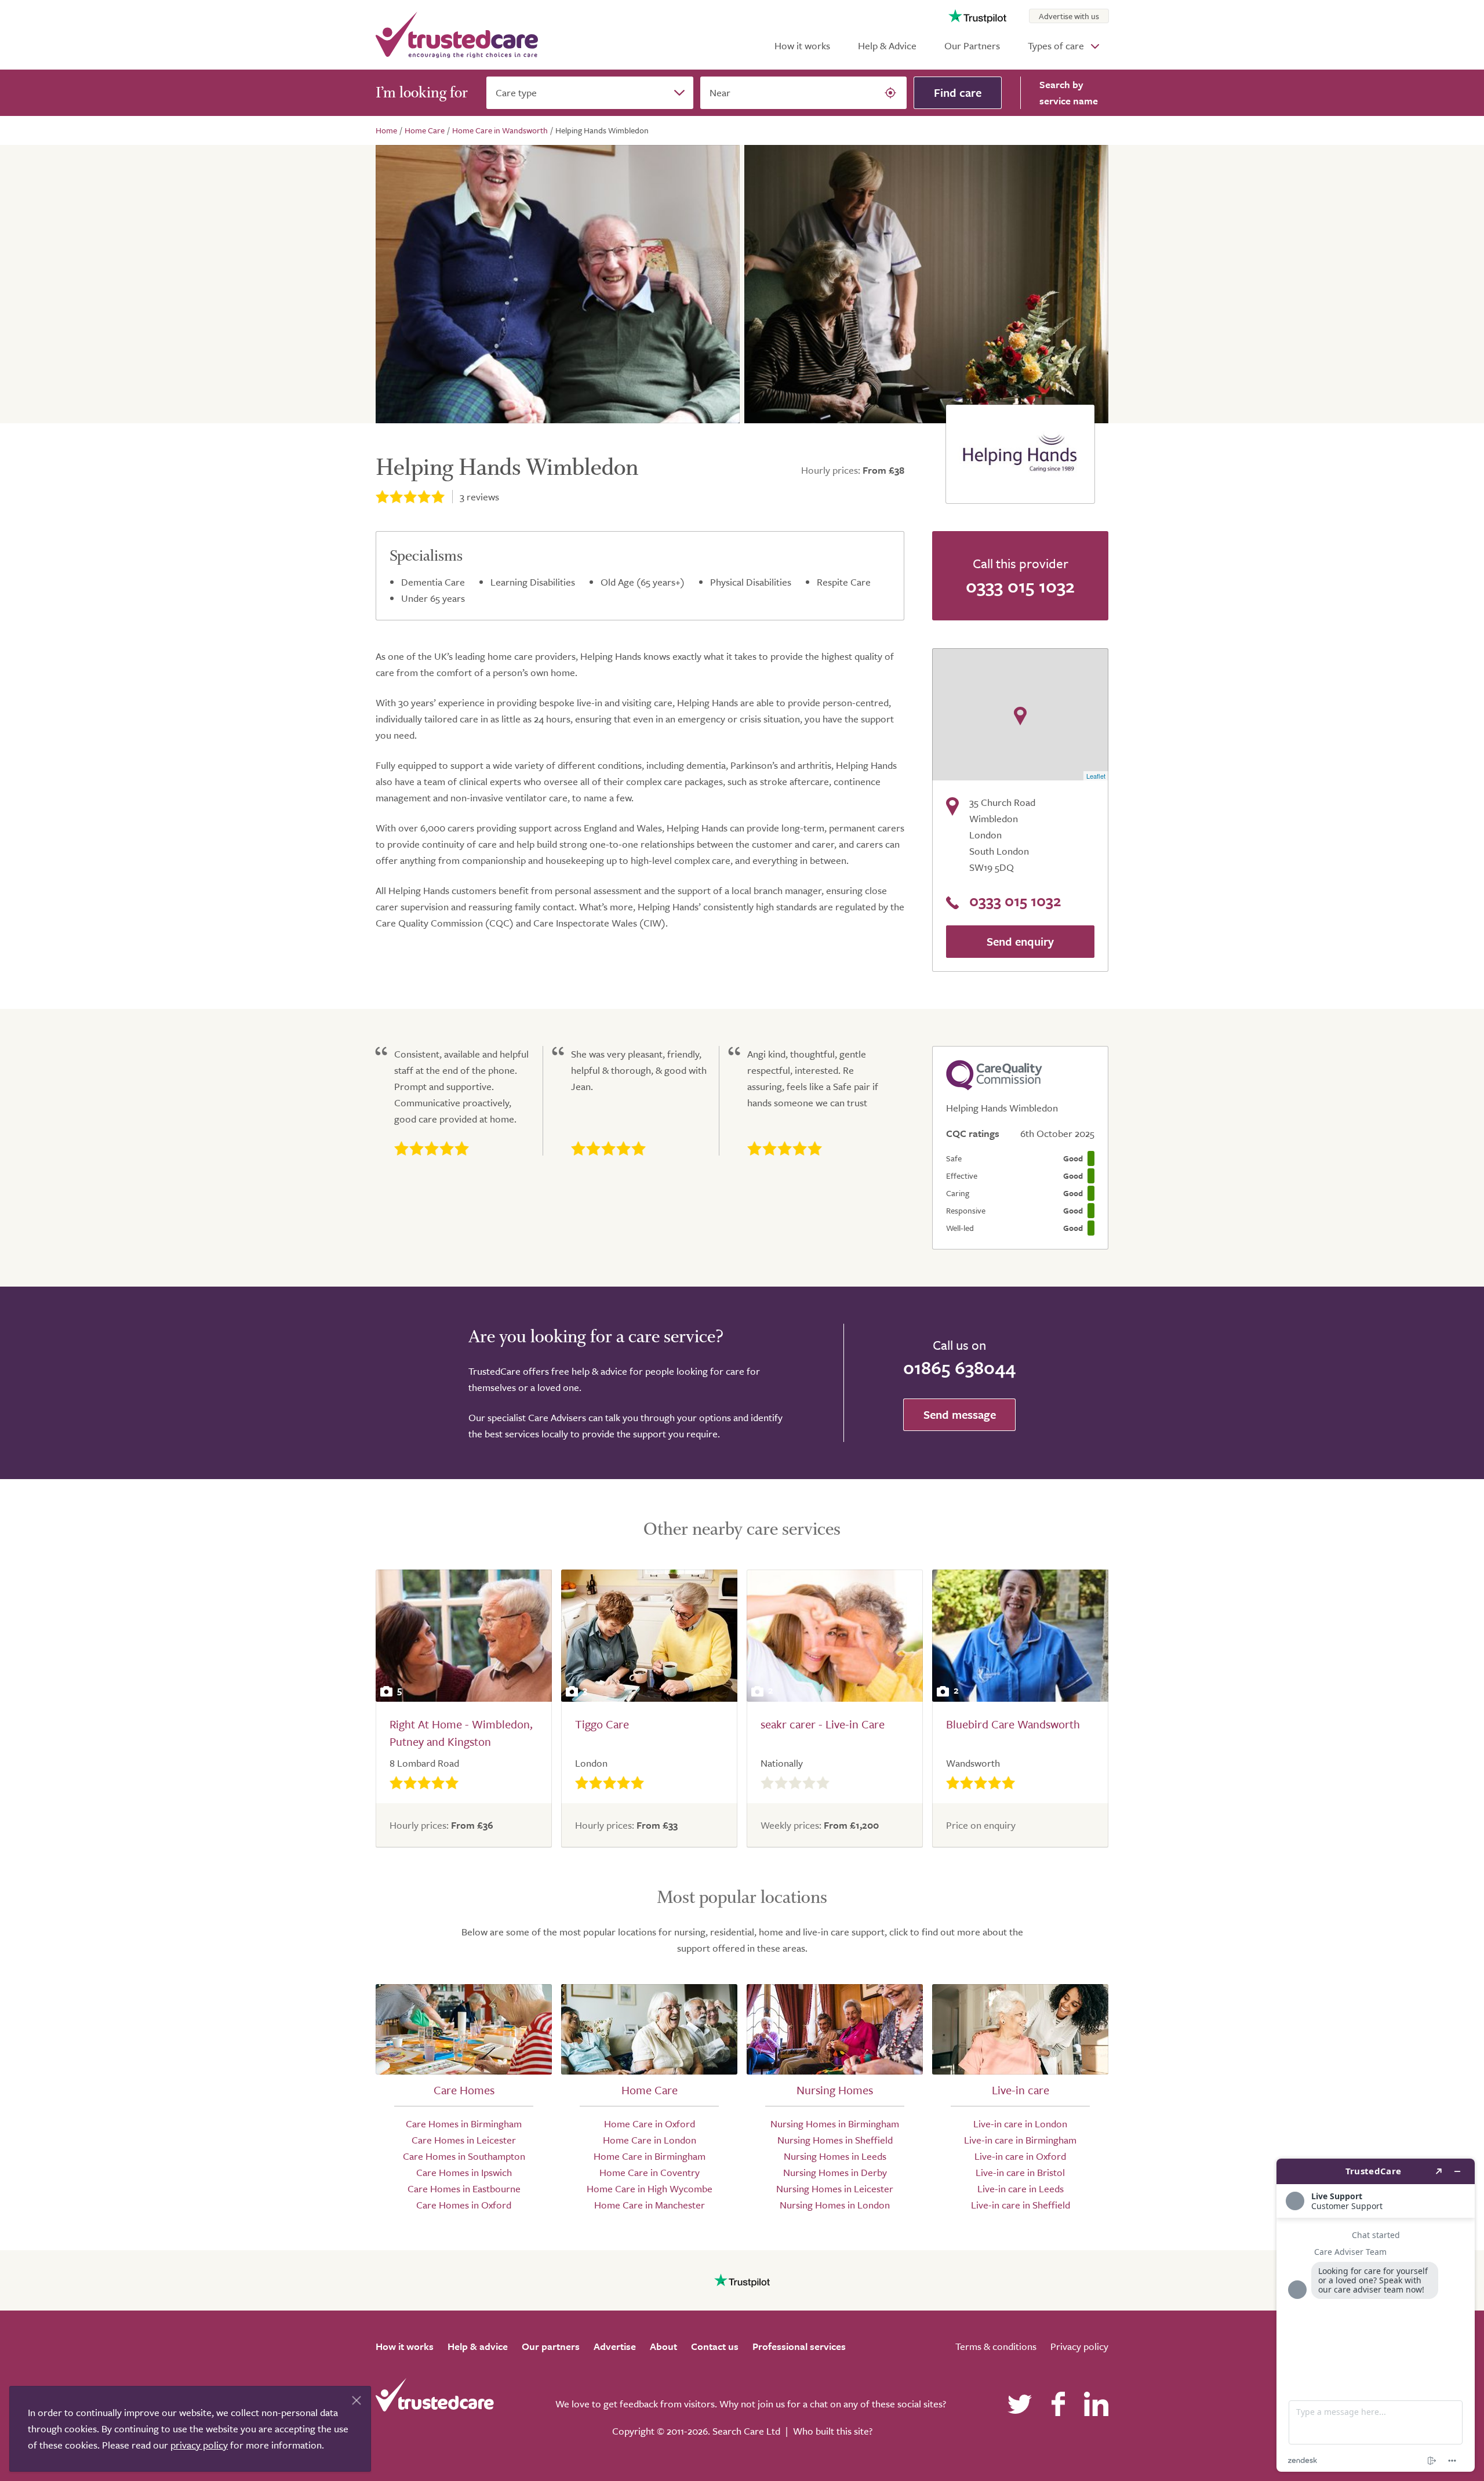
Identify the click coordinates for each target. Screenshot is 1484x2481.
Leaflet (1096, 776)
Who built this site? (833, 2431)
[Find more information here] (1376, 2315)
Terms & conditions (996, 2346)
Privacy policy (1079, 2346)
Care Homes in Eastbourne (464, 2188)
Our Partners (972, 46)
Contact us (715, 2346)
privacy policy (199, 2445)
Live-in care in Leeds (1021, 2188)
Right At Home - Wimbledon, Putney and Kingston (461, 1733)
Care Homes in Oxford (464, 2205)
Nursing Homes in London (835, 2205)
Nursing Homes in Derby (835, 2172)
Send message (960, 1414)
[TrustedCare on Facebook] (1058, 2404)
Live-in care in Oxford (1020, 2156)
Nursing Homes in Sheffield (835, 2140)
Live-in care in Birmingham (1020, 2140)
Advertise (615, 2346)
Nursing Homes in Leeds (835, 2156)
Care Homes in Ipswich (464, 2172)
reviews (479, 497)
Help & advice (478, 2346)
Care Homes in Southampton (464, 2156)
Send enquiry (1020, 941)
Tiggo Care (602, 1724)
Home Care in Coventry (650, 2172)
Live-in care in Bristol (1020, 2172)
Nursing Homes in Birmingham (835, 2124)
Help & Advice (887, 46)
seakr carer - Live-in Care (823, 1724)
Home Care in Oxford (650, 2124)
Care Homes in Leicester (464, 2140)
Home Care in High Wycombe (650, 2188)
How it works (802, 46)
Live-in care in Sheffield (1021, 2205)
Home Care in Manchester (650, 2205)
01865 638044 (959, 1367)
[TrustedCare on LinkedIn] (1096, 2404)
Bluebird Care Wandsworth (1013, 1724)
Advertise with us (1069, 16)
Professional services (799, 2346)
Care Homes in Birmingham (464, 2124)
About (663, 2346)
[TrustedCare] (457, 35)
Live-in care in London (1020, 2124)
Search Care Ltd (746, 2431)
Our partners (551, 2346)
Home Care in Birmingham (650, 2156)
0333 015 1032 (1020, 586)
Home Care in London (650, 2140)
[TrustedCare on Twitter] (1020, 2404)
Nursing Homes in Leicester (835, 2188)
